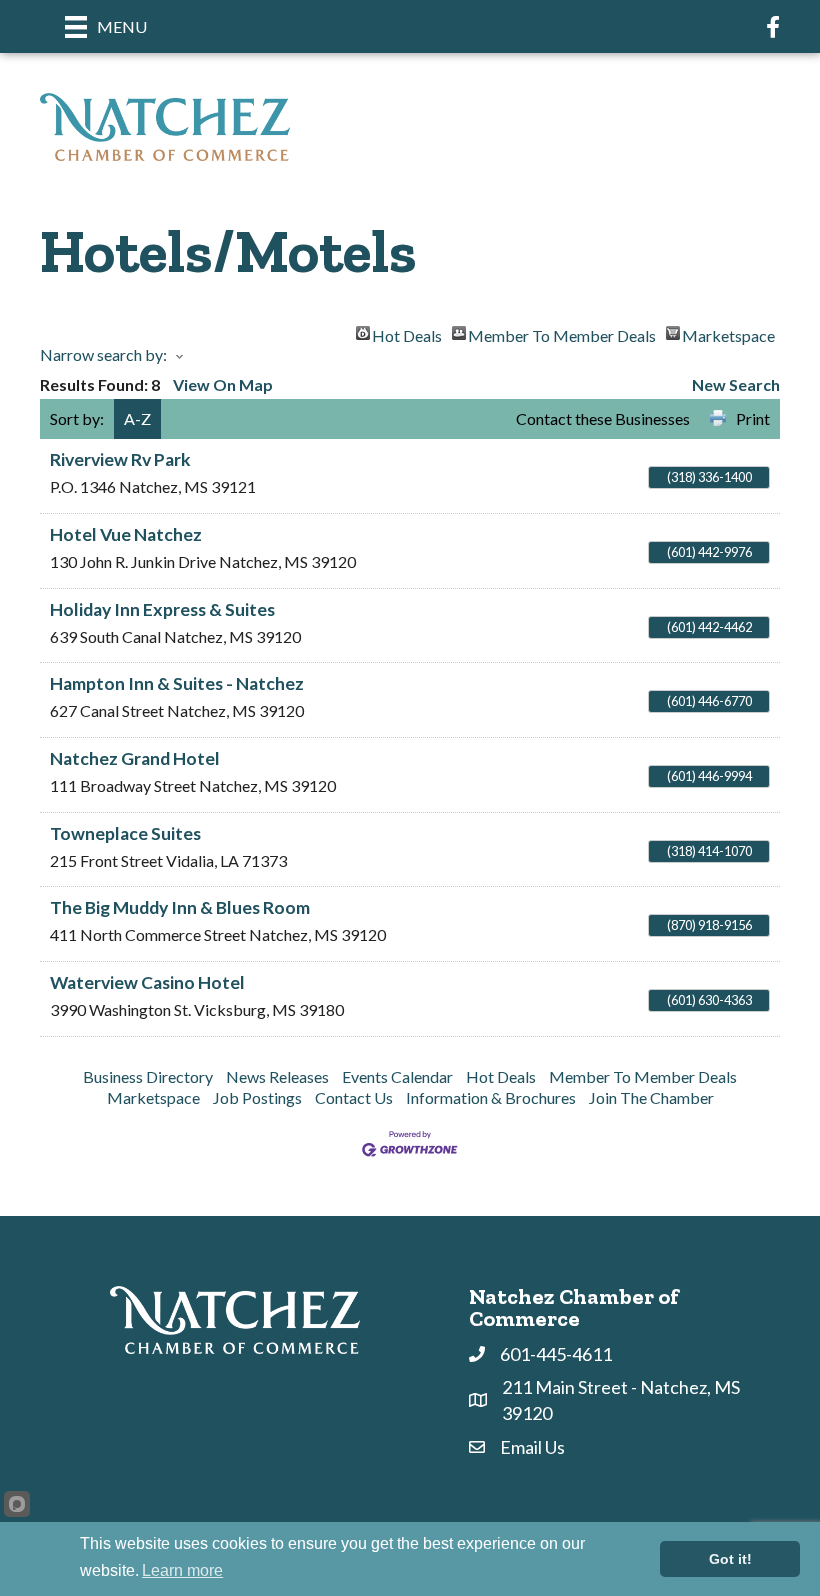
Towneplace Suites (125, 833)
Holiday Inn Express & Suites (162, 609)
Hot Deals (407, 333)
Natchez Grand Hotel (135, 758)
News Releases (277, 1076)
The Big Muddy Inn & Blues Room (180, 907)
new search (736, 384)
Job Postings (257, 1097)
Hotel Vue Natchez (126, 534)
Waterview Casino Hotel (147, 982)
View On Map (223, 384)
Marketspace (728, 333)
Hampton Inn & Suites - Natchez (177, 683)
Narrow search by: (103, 354)
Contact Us (354, 1097)
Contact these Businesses (603, 418)
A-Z (137, 418)
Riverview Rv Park (120, 459)
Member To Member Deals (562, 333)
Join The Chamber (651, 1097)
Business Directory (148, 1076)
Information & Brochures (491, 1097)
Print (753, 418)
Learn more (182, 1570)
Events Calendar (397, 1076)
